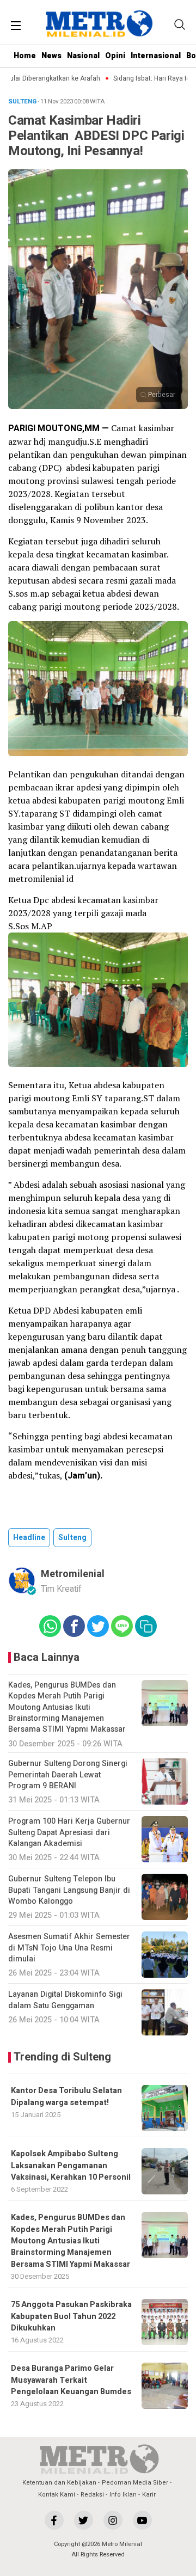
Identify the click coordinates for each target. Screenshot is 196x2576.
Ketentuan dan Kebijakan (59, 2483)
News (51, 56)
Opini (115, 56)
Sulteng (72, 1538)
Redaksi (92, 2495)
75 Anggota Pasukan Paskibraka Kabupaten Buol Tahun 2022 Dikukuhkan (71, 2316)
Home (25, 56)
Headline (29, 1538)
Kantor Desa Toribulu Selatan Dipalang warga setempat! (66, 2096)
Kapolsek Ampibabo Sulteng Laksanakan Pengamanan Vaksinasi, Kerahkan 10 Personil (71, 2166)
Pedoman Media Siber (135, 2483)
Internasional (156, 56)
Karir (149, 2495)
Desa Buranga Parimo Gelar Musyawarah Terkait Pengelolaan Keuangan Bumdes (71, 2380)
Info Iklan (123, 2495)
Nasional (83, 56)
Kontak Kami (57, 2495)
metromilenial (73, 1574)
